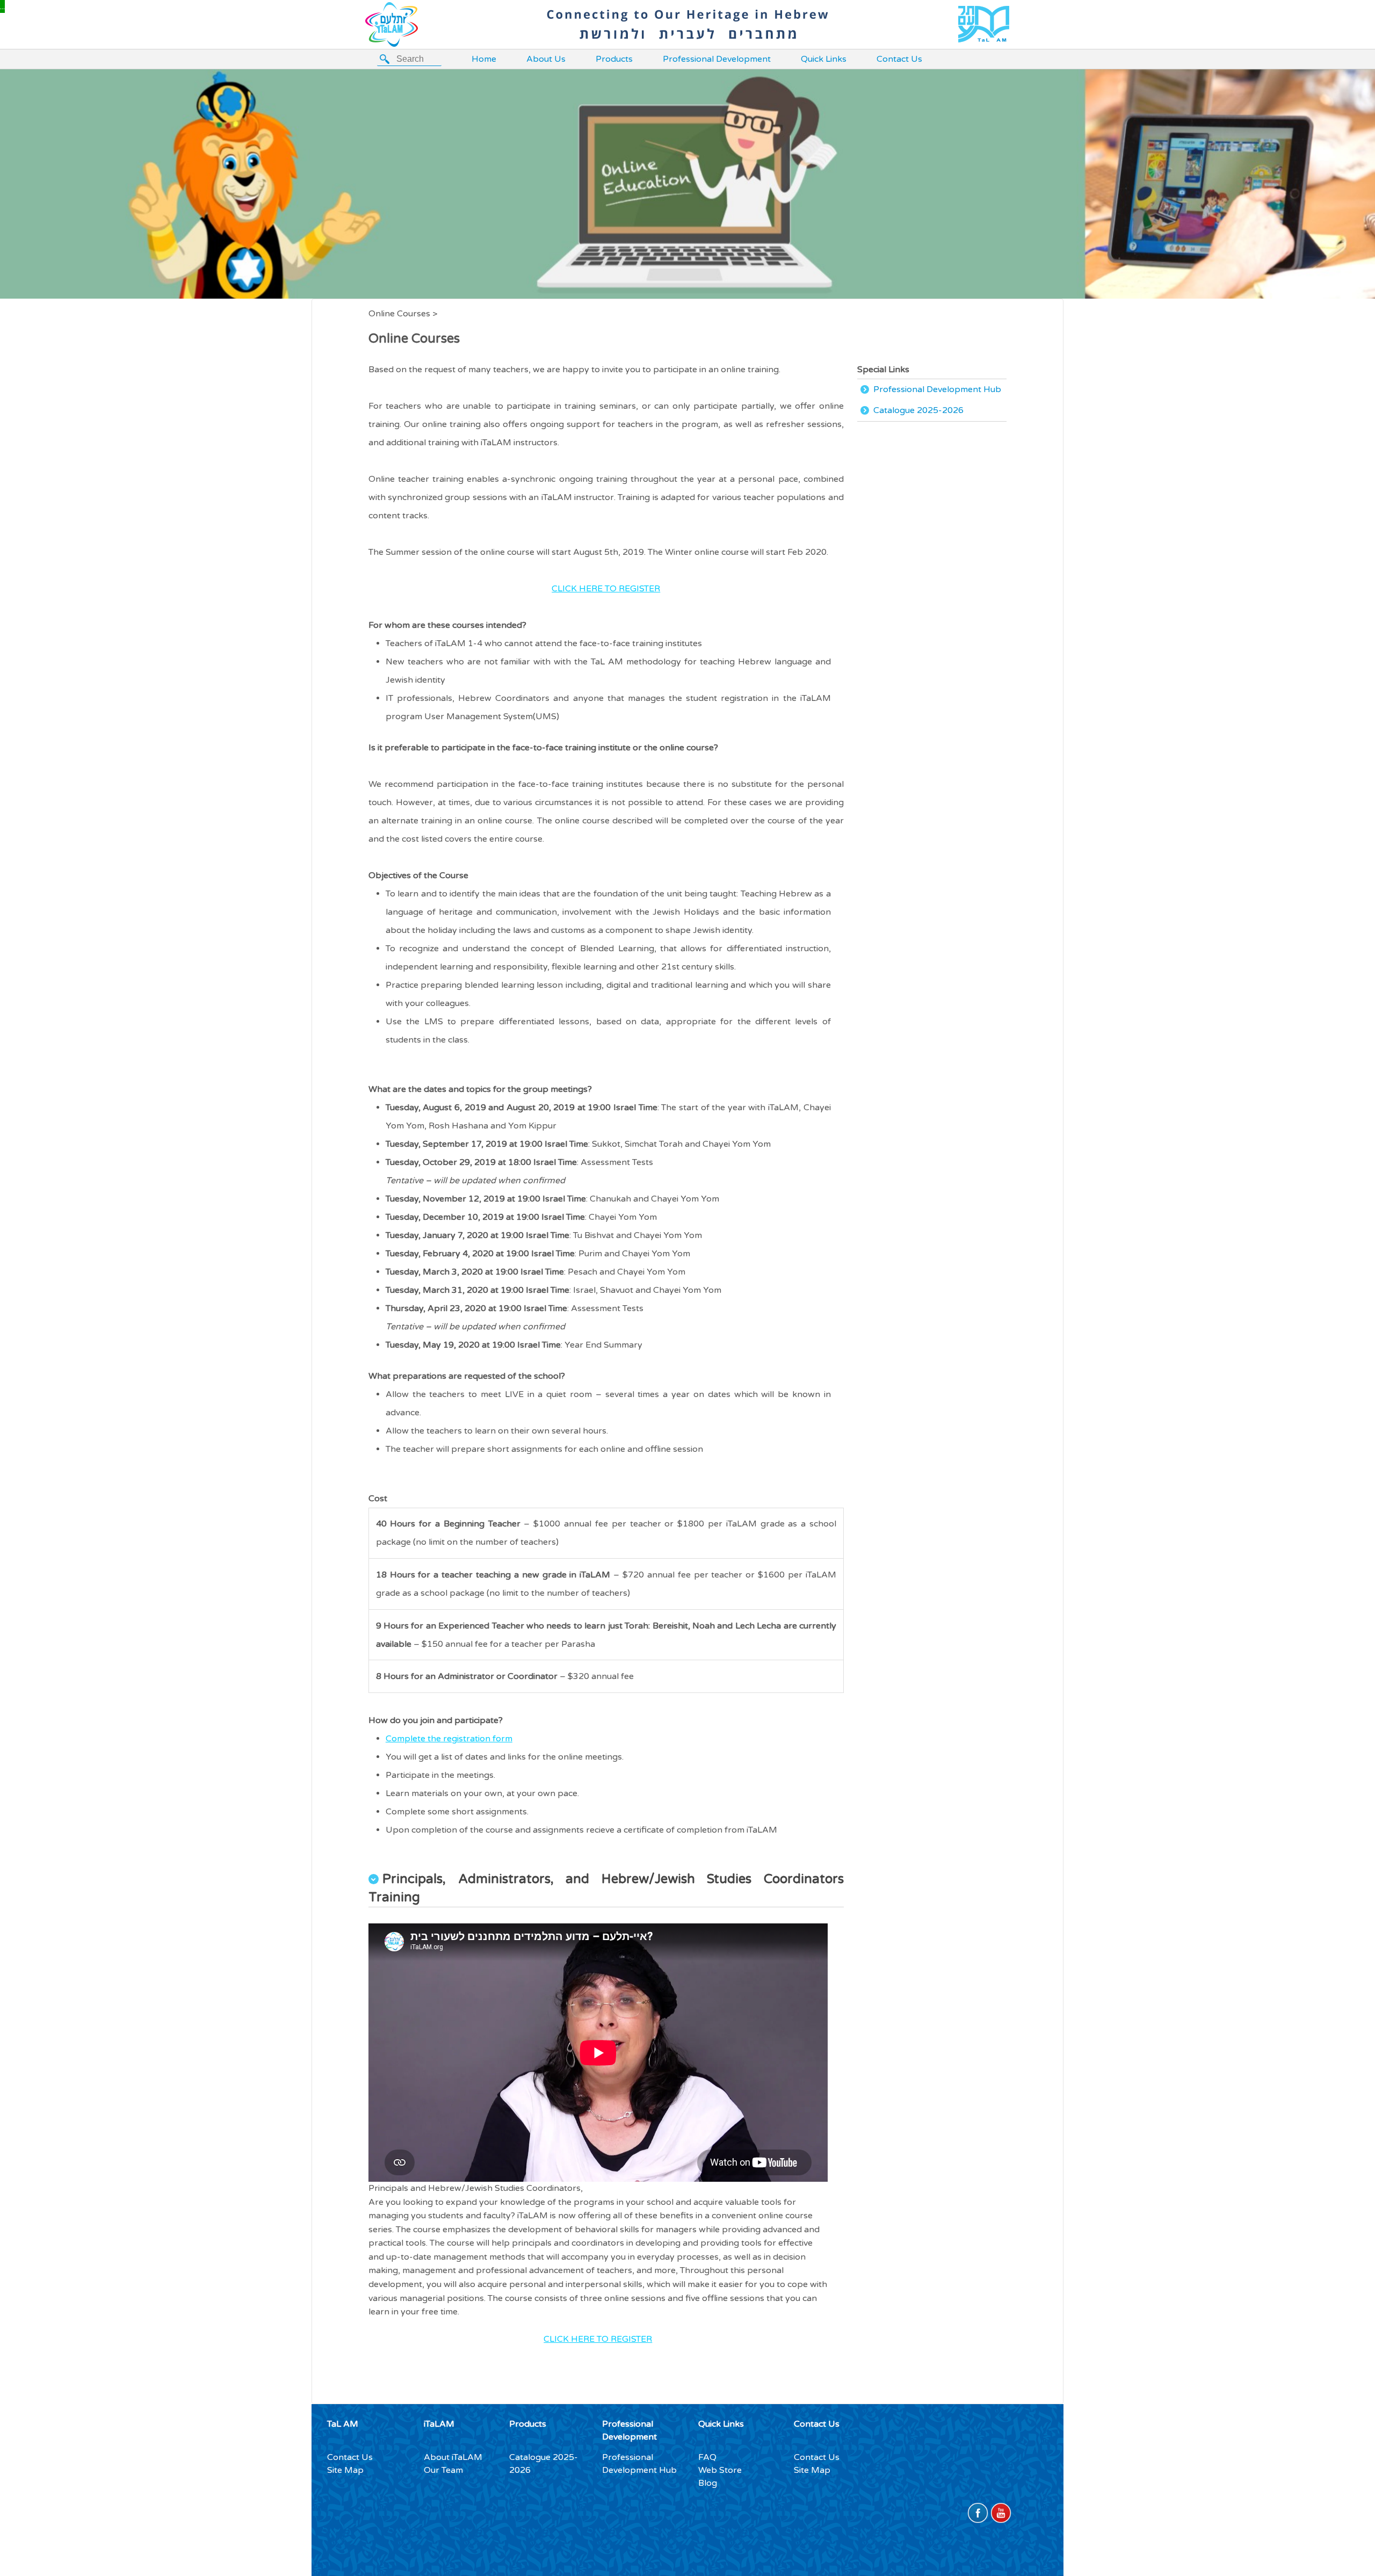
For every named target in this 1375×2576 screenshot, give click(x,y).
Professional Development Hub (937, 389)
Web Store (720, 2470)
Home (484, 59)
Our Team (443, 2470)
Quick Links (824, 59)
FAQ (707, 2457)
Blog (708, 2483)
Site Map (345, 2470)
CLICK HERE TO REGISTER (606, 589)
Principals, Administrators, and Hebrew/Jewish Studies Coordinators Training (606, 1888)
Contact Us (899, 59)
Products (614, 59)
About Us (546, 59)
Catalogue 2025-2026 (918, 410)
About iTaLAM (453, 2457)
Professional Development (717, 59)
